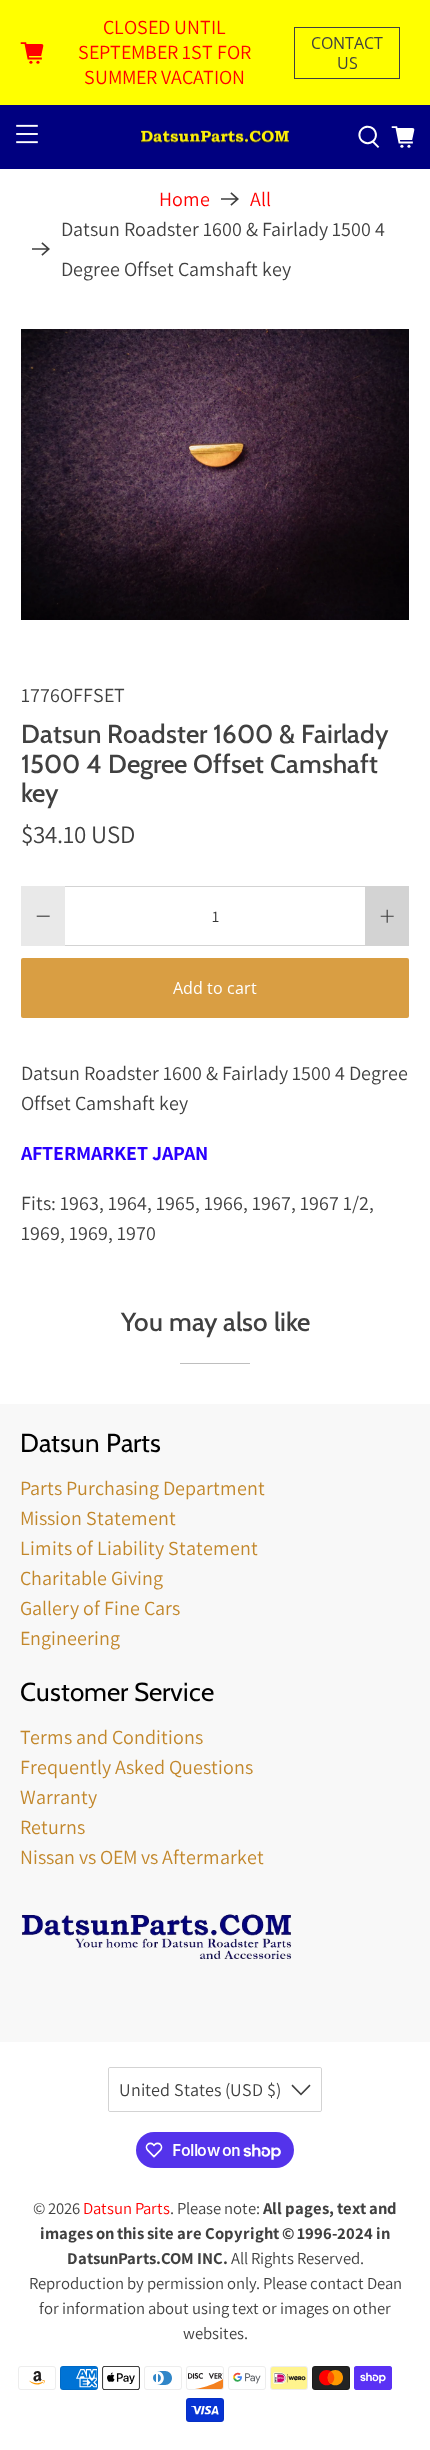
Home (184, 199)
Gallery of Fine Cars (100, 1608)
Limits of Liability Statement (139, 1548)
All (260, 199)
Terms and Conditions (111, 1737)
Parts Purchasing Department (142, 1488)
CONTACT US (347, 53)
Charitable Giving (91, 1578)
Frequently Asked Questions (136, 1767)
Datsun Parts (126, 2208)
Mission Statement (98, 1518)
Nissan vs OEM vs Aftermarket (142, 1857)
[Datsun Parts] (215, 137)
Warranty (58, 1797)
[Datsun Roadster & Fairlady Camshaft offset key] (215, 474)
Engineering (70, 1638)
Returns (52, 1827)
